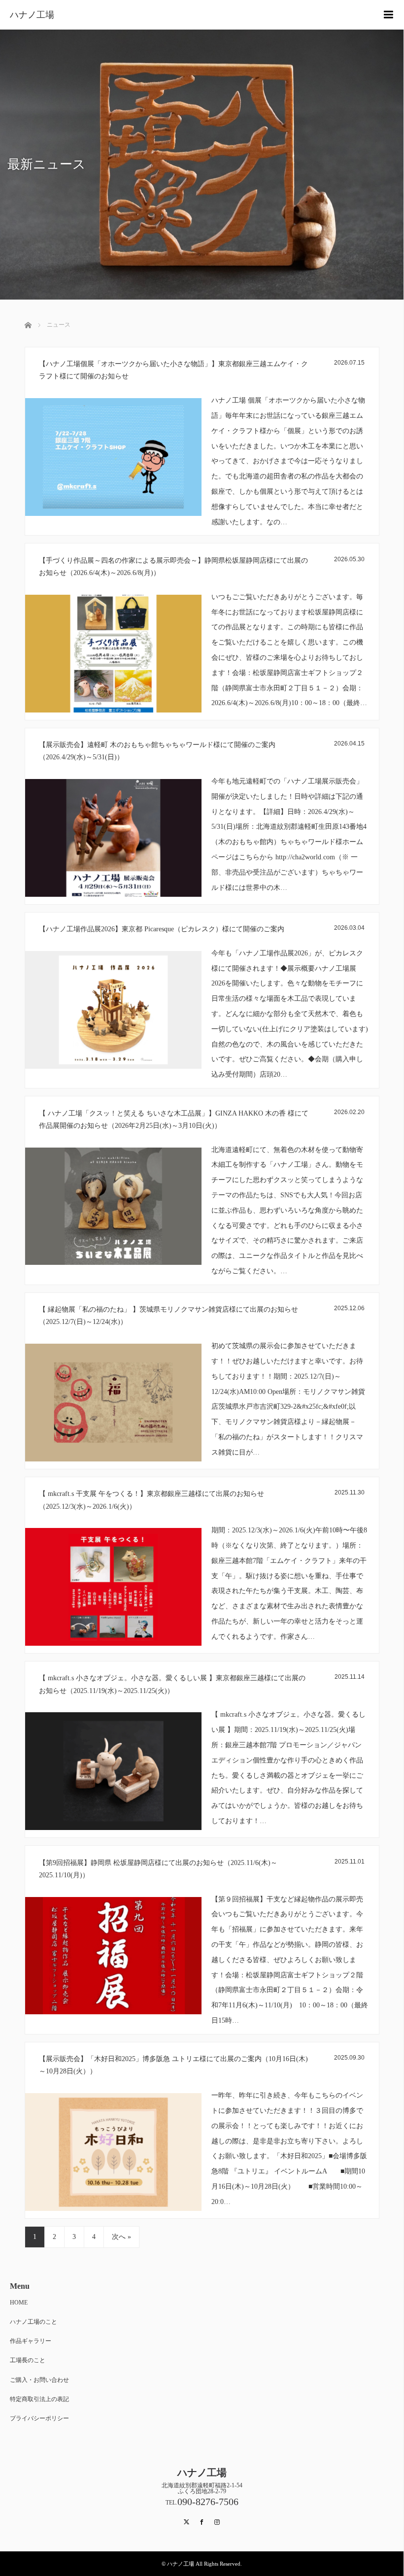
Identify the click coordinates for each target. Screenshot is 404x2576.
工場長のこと (28, 2360)
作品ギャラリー (31, 2341)
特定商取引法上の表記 (39, 2399)
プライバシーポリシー (39, 2418)
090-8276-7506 (208, 2502)
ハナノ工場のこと (34, 2322)
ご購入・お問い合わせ (39, 2380)
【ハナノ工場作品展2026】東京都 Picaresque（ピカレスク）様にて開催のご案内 (162, 929)
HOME (19, 2303)
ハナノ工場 (32, 15)
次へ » (121, 2237)
